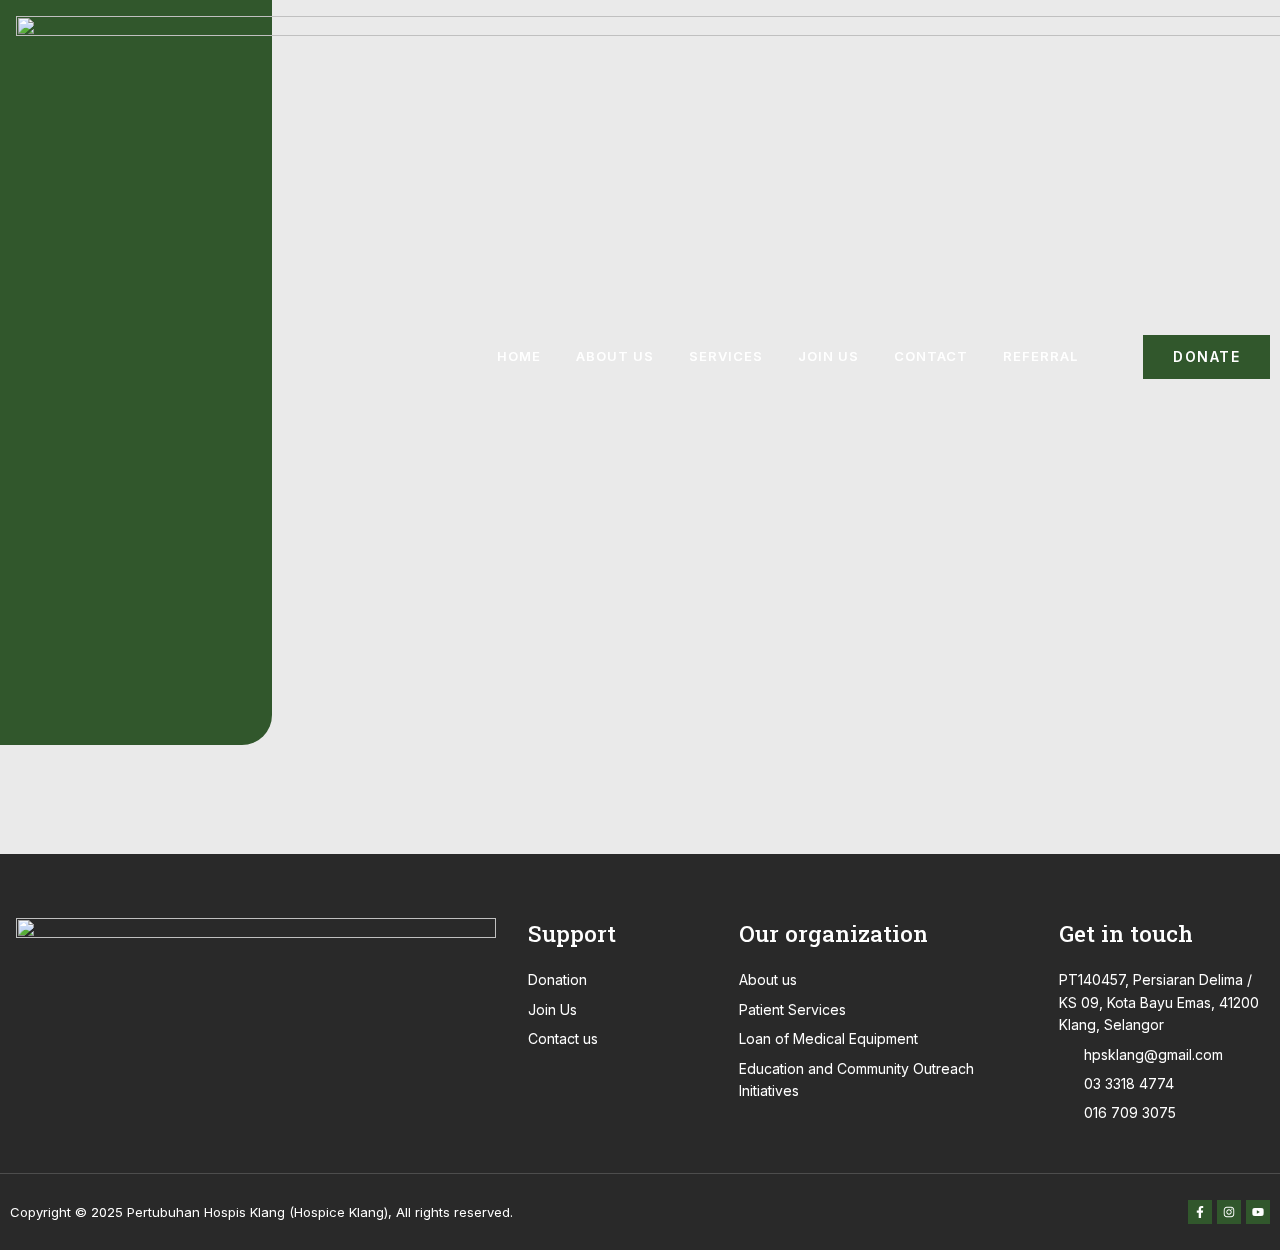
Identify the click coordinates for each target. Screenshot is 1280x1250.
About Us (615, 356)
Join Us (828, 356)
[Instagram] (1229, 1212)
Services (726, 356)
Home (519, 356)
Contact (931, 356)
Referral (1040, 356)
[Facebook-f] (1200, 1212)
